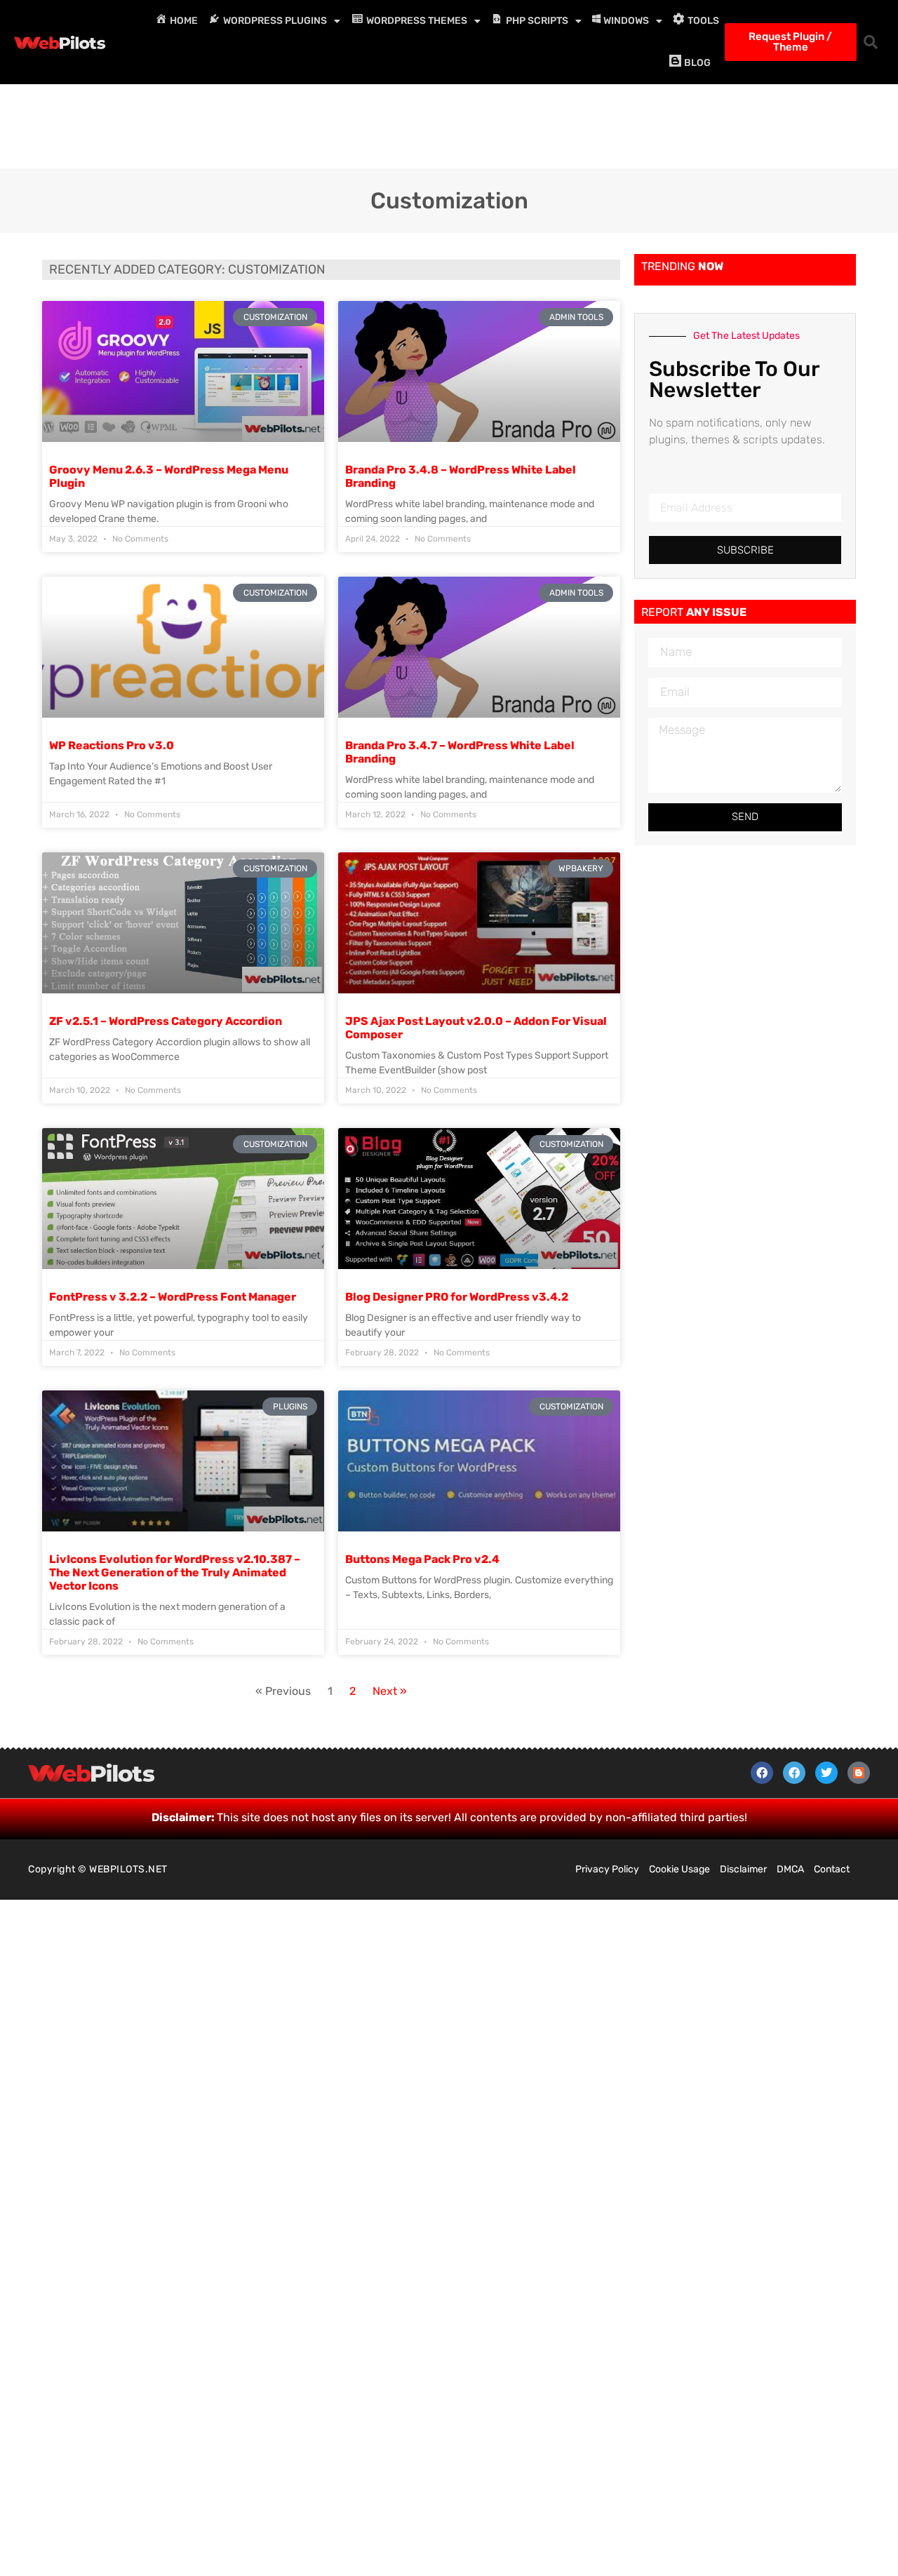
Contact (832, 1869)
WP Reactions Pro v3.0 (112, 745)
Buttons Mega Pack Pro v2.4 (422, 1559)
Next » (390, 1691)
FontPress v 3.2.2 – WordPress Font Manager (173, 1297)
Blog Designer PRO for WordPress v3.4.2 (457, 1297)
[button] (871, 42)
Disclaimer (743, 1869)
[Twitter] (826, 1773)
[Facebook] (762, 1773)
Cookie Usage (679, 1869)
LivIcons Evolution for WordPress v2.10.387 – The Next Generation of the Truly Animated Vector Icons (175, 1572)
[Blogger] (859, 1773)
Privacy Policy (607, 1869)
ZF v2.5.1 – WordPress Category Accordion (166, 1021)
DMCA (790, 1869)
